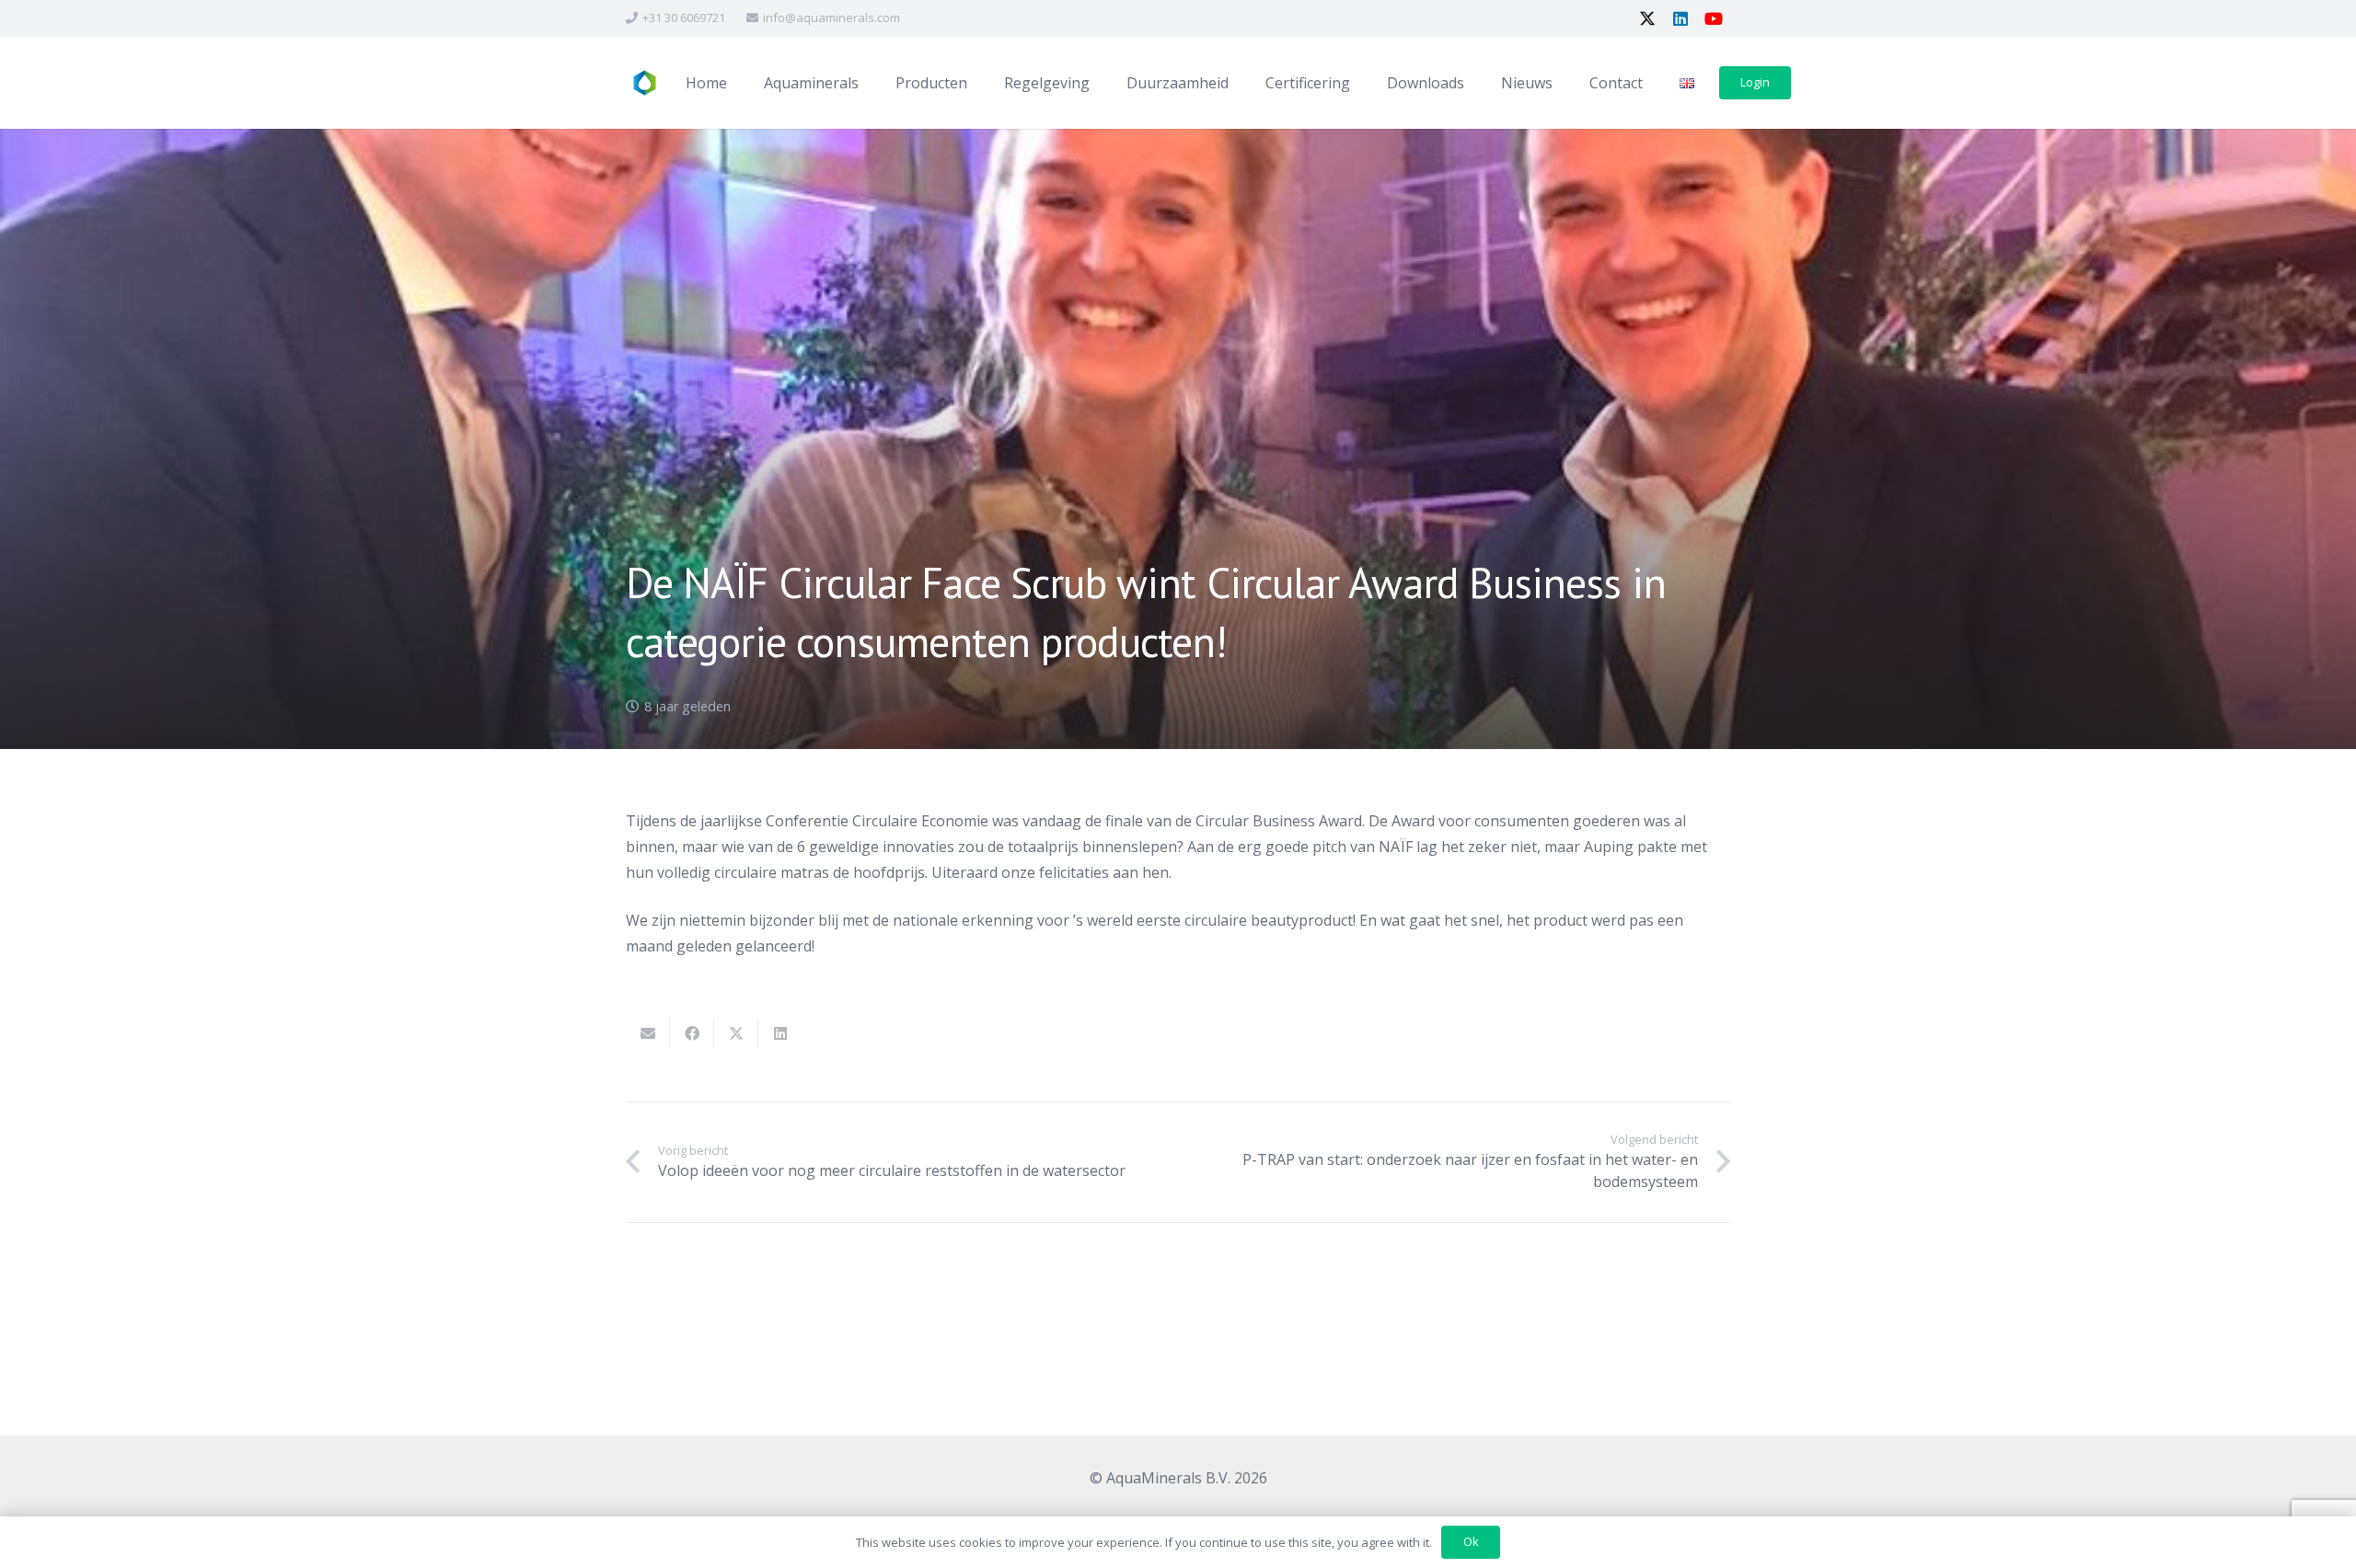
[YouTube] (1714, 18)
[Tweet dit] (736, 1033)
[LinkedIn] (1680, 18)
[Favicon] (644, 83)
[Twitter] (1647, 18)
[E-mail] (648, 1033)
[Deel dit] (692, 1033)
